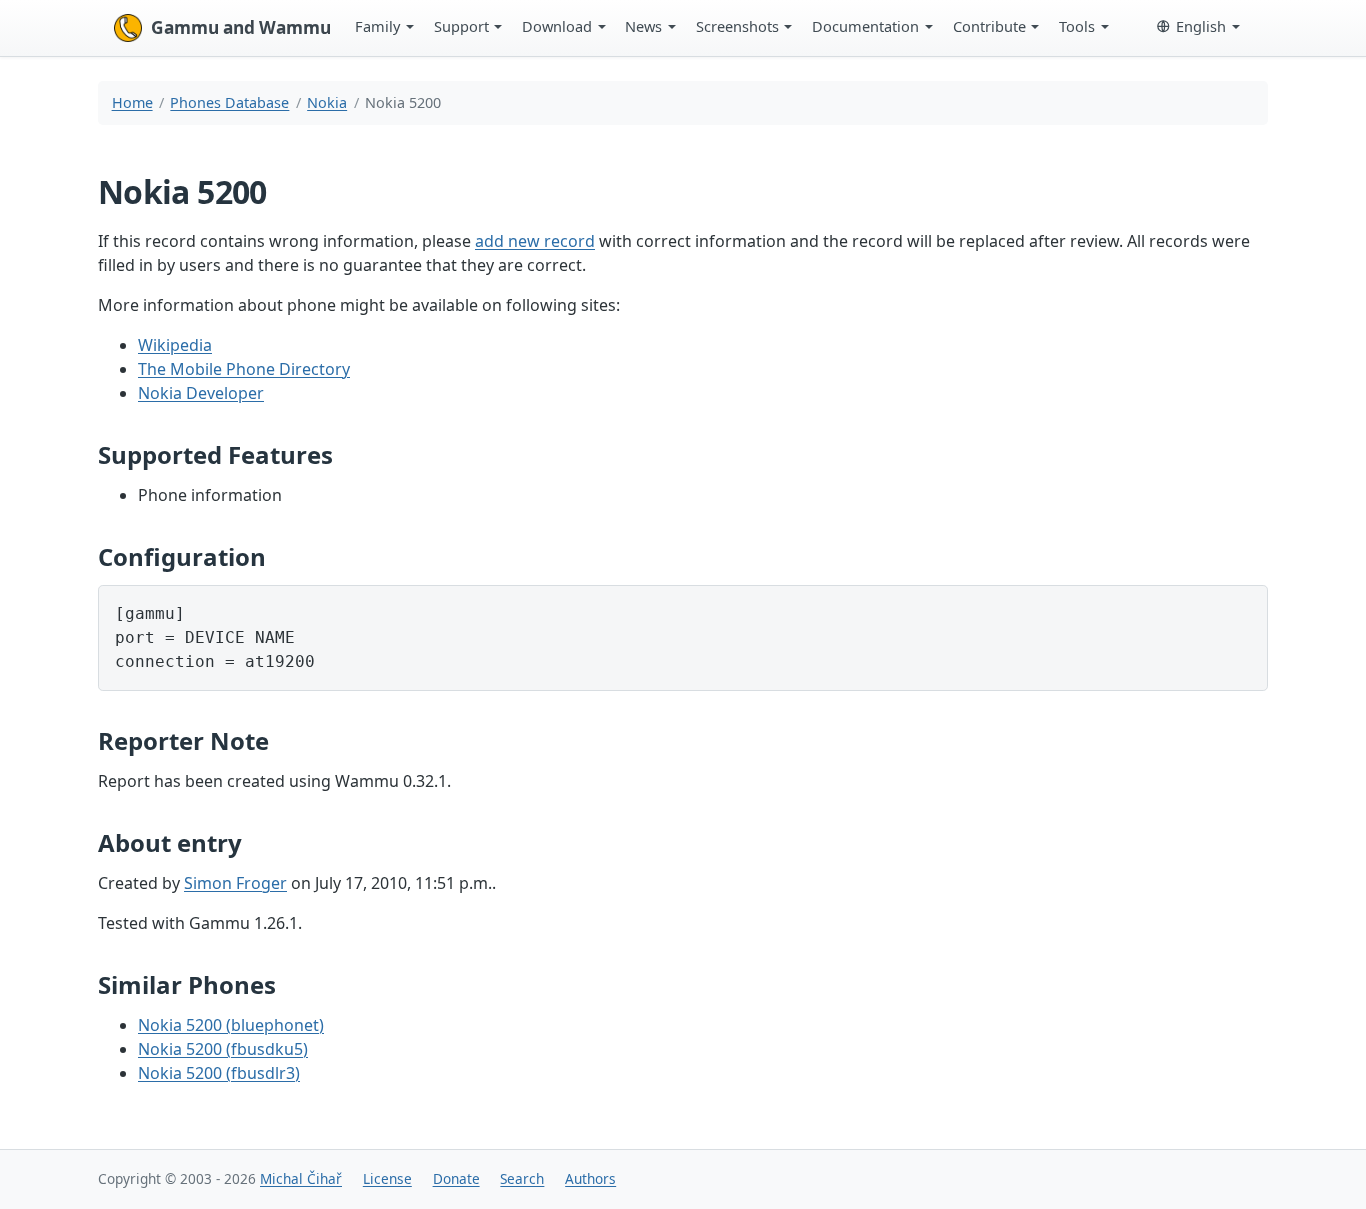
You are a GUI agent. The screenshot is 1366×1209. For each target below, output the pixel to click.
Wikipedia (175, 345)
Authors (590, 1178)
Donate (456, 1178)
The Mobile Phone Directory (244, 369)
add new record (535, 241)
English (1201, 26)
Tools (1077, 26)
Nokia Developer (201, 393)
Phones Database (229, 102)
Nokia (327, 102)
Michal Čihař (301, 1178)
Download (557, 26)
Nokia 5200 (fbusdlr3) (219, 1073)
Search (522, 1178)
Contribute (989, 26)
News (643, 26)
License (387, 1178)
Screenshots (737, 26)
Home (132, 102)
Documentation (865, 26)
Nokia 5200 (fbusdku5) (223, 1049)
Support (461, 26)
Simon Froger (235, 883)
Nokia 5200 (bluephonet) (231, 1025)
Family (377, 26)
